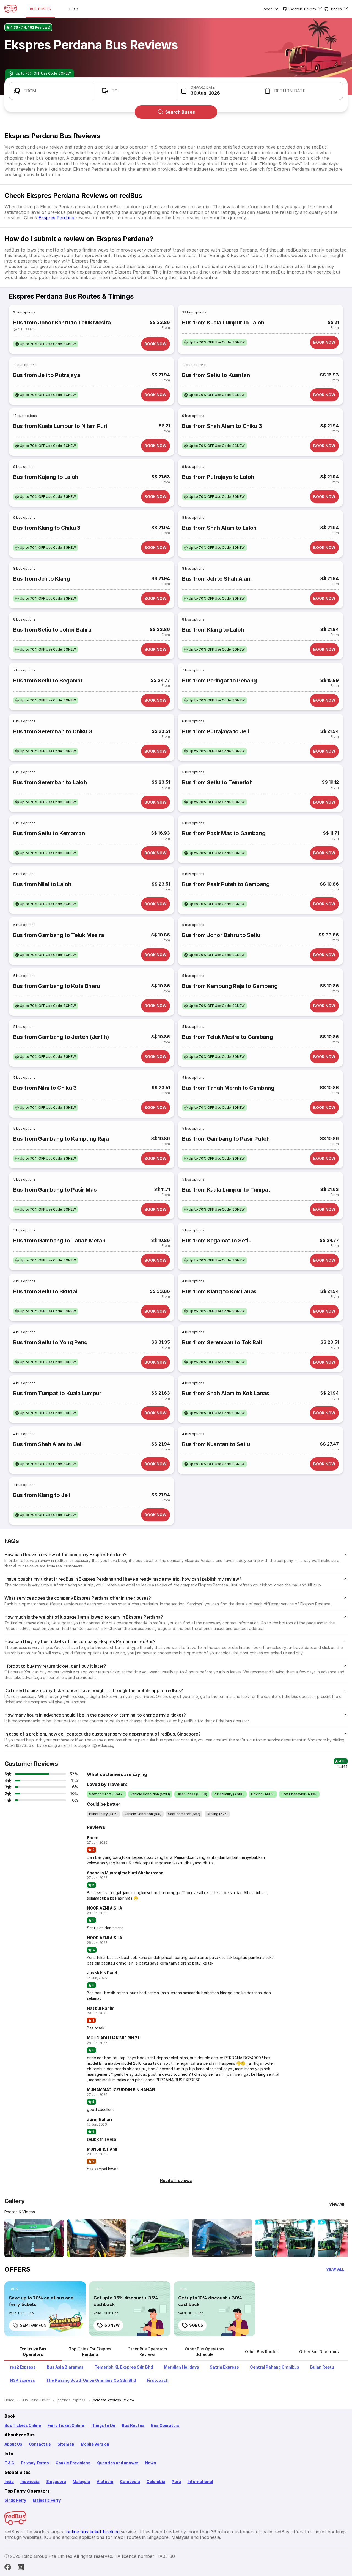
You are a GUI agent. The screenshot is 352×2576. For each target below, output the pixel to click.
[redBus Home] (11, 9)
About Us (13, 2444)
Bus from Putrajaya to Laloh (218, 477)
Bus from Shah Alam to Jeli (48, 1444)
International (200, 2481)
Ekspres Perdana (56, 218)
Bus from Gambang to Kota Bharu (57, 986)
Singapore (56, 2481)
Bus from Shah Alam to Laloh (219, 528)
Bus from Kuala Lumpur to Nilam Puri (60, 426)
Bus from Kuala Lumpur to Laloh (223, 323)
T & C (9, 2463)
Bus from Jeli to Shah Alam (217, 579)
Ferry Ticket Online (66, 2425)
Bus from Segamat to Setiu (217, 1241)
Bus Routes (133, 2425)
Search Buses (180, 112)
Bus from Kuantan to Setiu (216, 1444)
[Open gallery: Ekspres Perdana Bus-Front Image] (34, 2238)
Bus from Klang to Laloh (213, 630)
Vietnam (105, 2481)
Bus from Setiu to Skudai (45, 1291)
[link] (45, 2309)
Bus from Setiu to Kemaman (49, 833)
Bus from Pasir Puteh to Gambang (226, 884)
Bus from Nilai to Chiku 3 (45, 1088)
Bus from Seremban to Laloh (50, 782)
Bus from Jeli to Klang (42, 579)
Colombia (156, 2481)
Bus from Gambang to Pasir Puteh (226, 1139)
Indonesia (30, 2481)
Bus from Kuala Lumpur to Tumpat (226, 1190)
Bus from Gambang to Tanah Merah (59, 1241)
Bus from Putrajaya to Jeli (215, 731)
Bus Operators (165, 2425)
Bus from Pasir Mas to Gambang (224, 833)
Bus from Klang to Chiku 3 (47, 528)
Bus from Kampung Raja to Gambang (230, 986)
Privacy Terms (35, 2463)
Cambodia (130, 2481)
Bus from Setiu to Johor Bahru (52, 630)
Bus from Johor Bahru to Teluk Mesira (62, 323)
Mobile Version (95, 2444)
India (9, 2481)
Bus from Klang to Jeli (42, 1495)
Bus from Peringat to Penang (219, 681)
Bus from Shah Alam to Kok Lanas (226, 1393)
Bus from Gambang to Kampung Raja (61, 1139)
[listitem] (46, 344)
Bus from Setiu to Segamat (48, 681)
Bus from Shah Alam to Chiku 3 (222, 426)
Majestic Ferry (47, 2500)
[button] (51, 91)
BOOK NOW (156, 344)
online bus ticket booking (93, 2532)
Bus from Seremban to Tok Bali (222, 1342)
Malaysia (81, 2481)
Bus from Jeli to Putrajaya (47, 375)
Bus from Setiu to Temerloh (217, 782)
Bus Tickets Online (23, 2425)
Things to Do (103, 2425)
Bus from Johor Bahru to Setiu (221, 935)
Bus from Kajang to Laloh (46, 477)
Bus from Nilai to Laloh (42, 884)
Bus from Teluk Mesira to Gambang (227, 1037)
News (150, 2463)
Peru (176, 2481)
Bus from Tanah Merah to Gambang (228, 1088)
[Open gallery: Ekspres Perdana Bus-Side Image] (159, 2238)
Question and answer (118, 2463)
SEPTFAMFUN (33, 2325)
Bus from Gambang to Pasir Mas (55, 1190)
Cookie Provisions (73, 2463)
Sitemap (66, 2444)
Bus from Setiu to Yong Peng (50, 1342)
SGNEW (112, 2325)
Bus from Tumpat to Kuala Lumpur (57, 1393)
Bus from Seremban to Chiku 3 (53, 731)
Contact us (40, 2444)
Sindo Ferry (15, 2500)
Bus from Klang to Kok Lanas (219, 1291)
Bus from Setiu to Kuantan (216, 375)
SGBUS (196, 2325)
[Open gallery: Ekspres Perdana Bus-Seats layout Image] (285, 2238)
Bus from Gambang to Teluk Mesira (59, 935)
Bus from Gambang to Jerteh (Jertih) (61, 1037)
